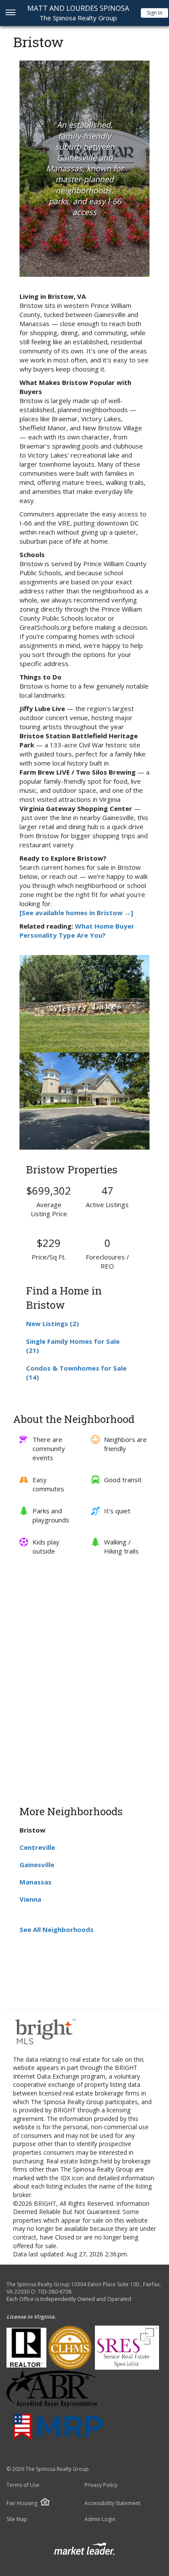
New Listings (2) (52, 1323)
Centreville (37, 1847)
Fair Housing (22, 2503)
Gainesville (37, 1865)
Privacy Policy (101, 2485)
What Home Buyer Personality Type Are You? (77, 931)
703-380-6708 (55, 2292)
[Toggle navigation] (10, 13)
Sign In (155, 13)
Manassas (36, 1882)
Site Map (17, 2519)
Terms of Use (23, 2485)
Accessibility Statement (112, 2503)
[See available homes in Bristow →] (76, 913)
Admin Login (100, 2519)
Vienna (30, 1899)
